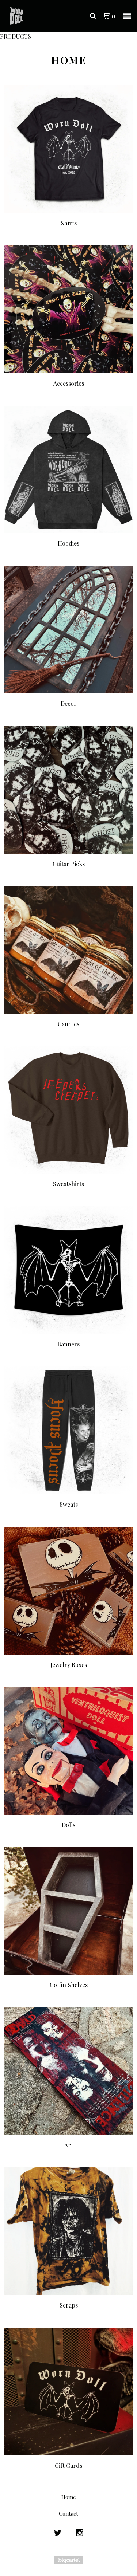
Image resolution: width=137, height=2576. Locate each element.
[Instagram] (80, 2533)
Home (69, 2497)
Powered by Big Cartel (69, 2560)
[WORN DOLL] (37, 16)
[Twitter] (58, 2533)
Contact (68, 2513)
